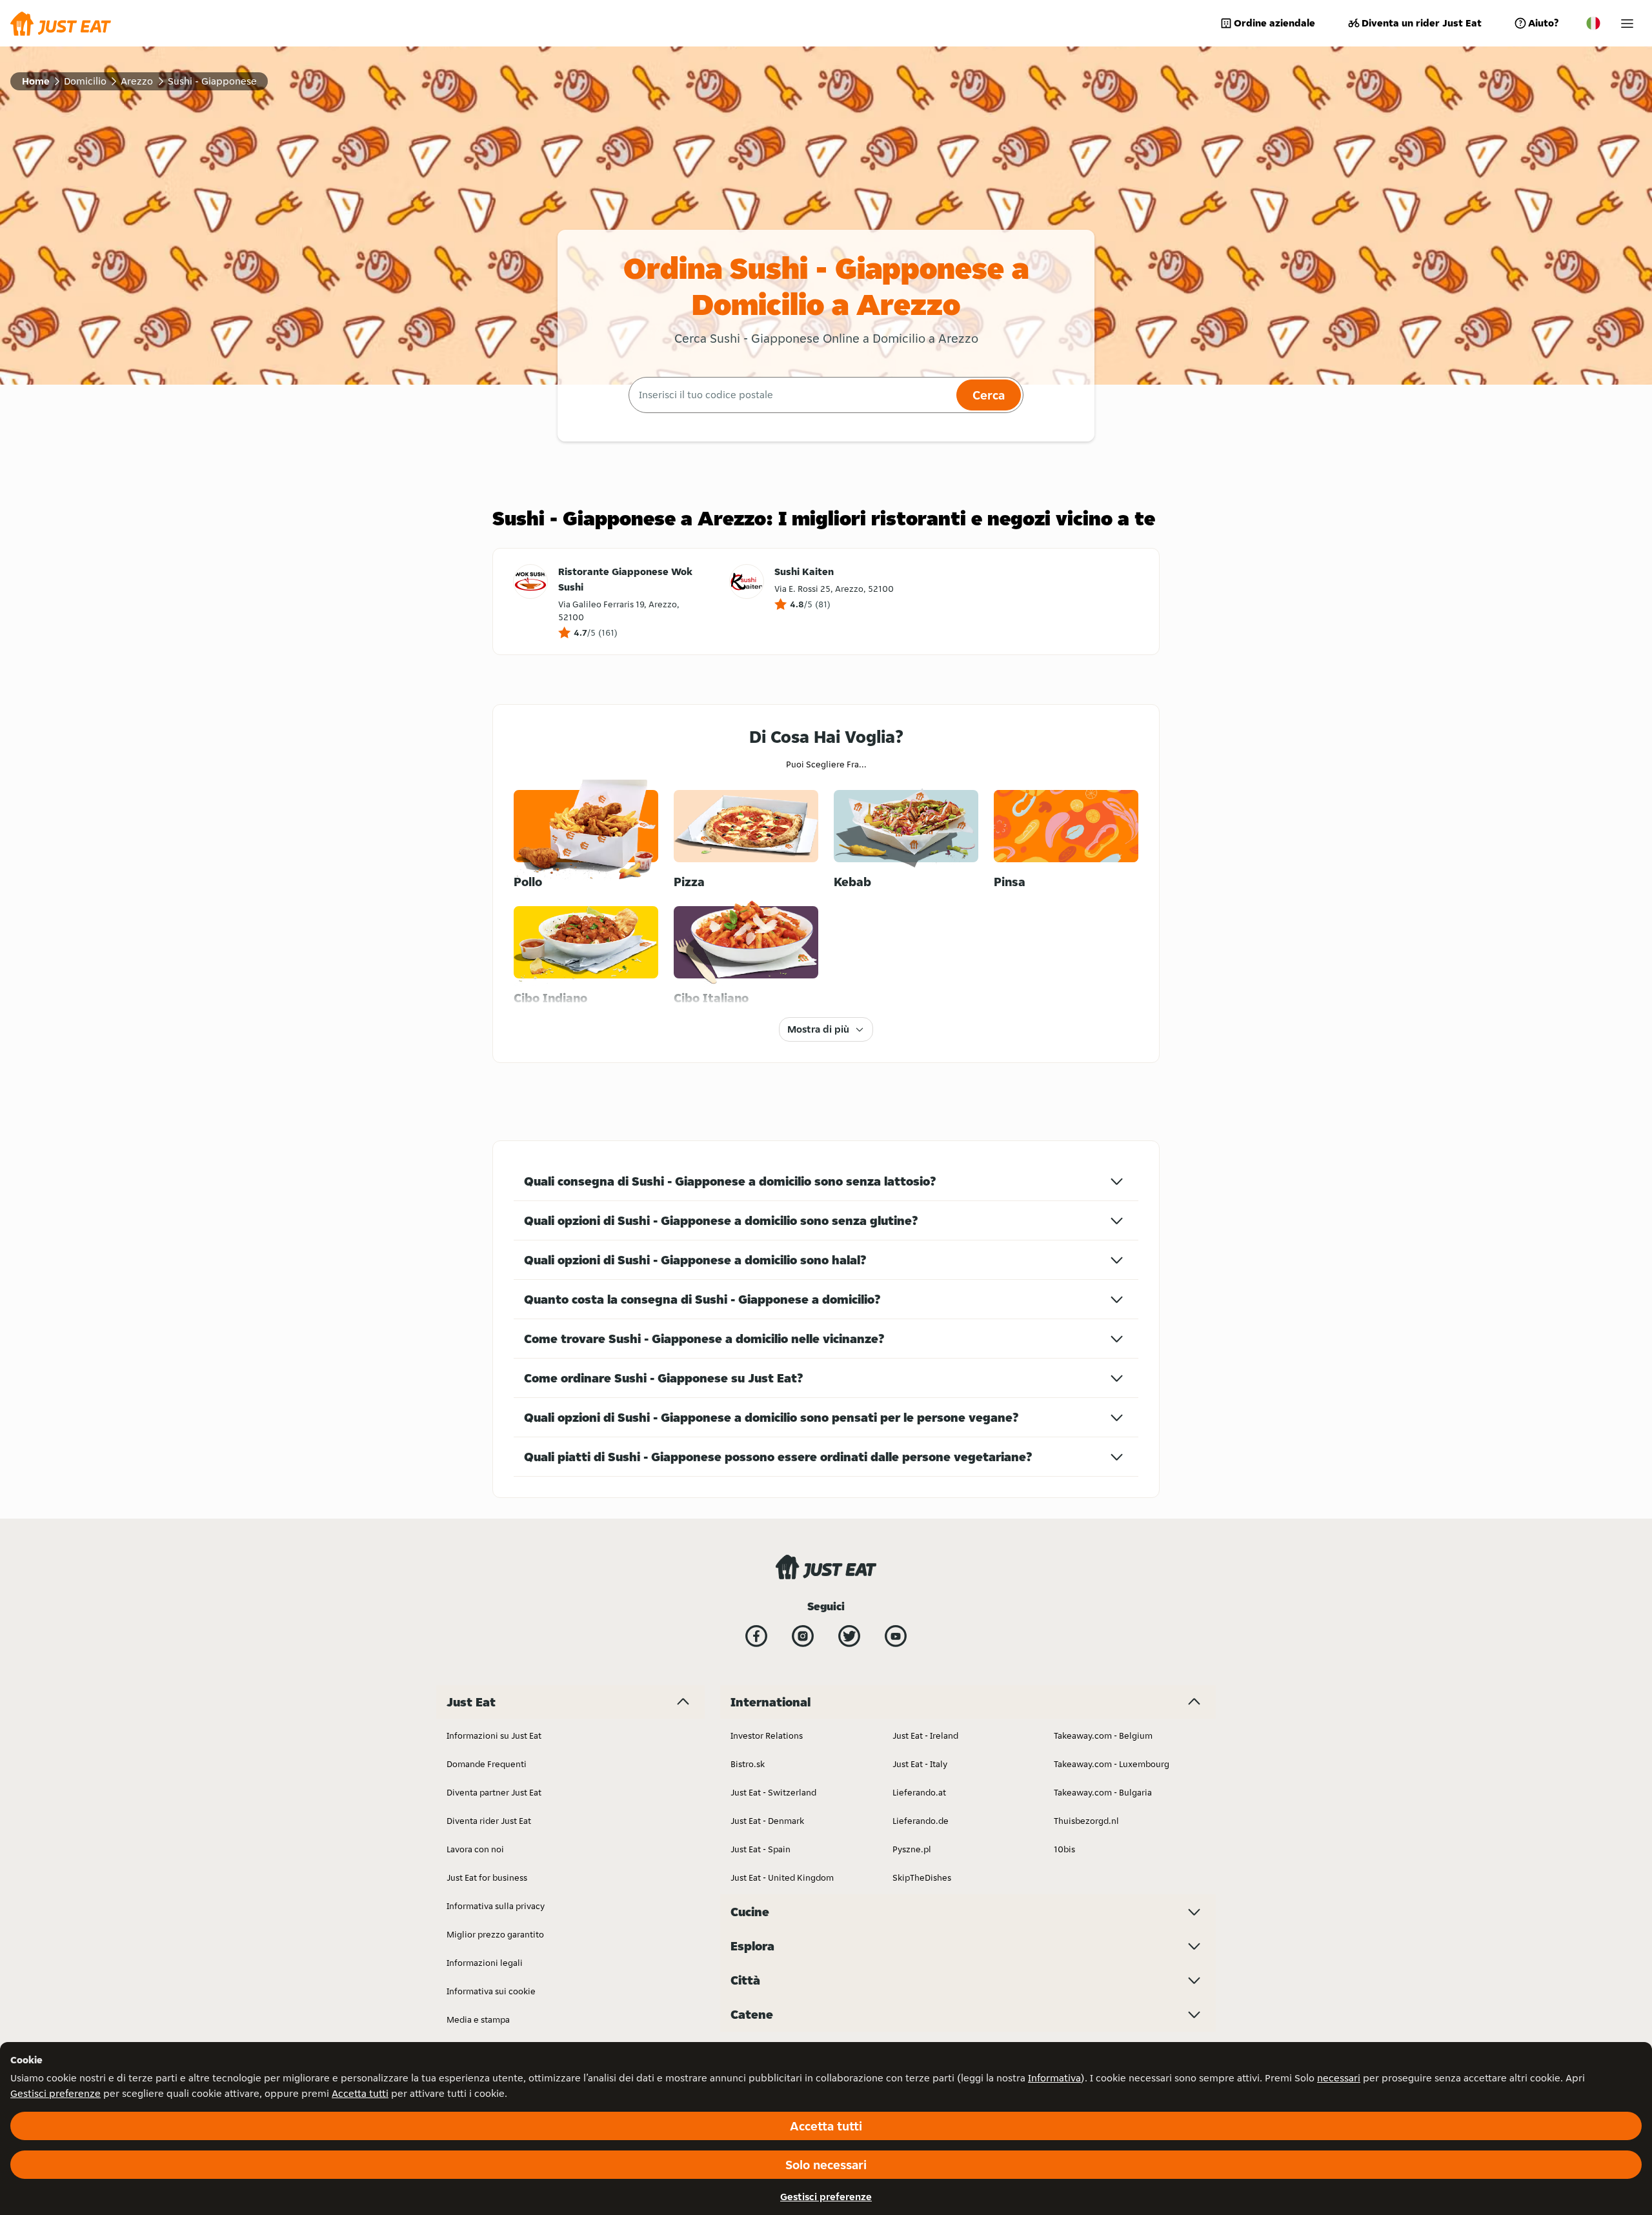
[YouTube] (896, 1636)
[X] (849, 1636)
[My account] (1627, 24)
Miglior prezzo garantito (495, 1934)
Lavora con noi (475, 1849)
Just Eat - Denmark (767, 1821)
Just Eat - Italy (920, 1764)
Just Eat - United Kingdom (782, 1877)
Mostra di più (818, 1029)
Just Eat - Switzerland (773, 1792)
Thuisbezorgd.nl (1086, 1821)
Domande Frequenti (487, 1764)
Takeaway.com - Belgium (1103, 1735)
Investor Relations (767, 1735)
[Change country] (1593, 23)
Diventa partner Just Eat (494, 1792)
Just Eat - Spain (761, 1849)
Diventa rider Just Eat (489, 1821)
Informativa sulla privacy (496, 1906)
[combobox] (791, 395)
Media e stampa (478, 2019)
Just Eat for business (487, 1877)
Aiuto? (1543, 23)
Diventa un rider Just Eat (1422, 23)
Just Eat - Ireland (925, 1735)
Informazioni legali (485, 1963)
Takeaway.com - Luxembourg (1112, 1764)
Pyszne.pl (912, 1849)
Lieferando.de (921, 1821)
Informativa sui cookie (491, 1991)
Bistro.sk (748, 1764)
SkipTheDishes (922, 1877)
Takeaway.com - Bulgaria (1103, 1792)
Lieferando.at (919, 1792)
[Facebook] (756, 1636)
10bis (1064, 1849)
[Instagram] (803, 1636)
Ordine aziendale (1274, 23)
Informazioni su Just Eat (494, 1735)
